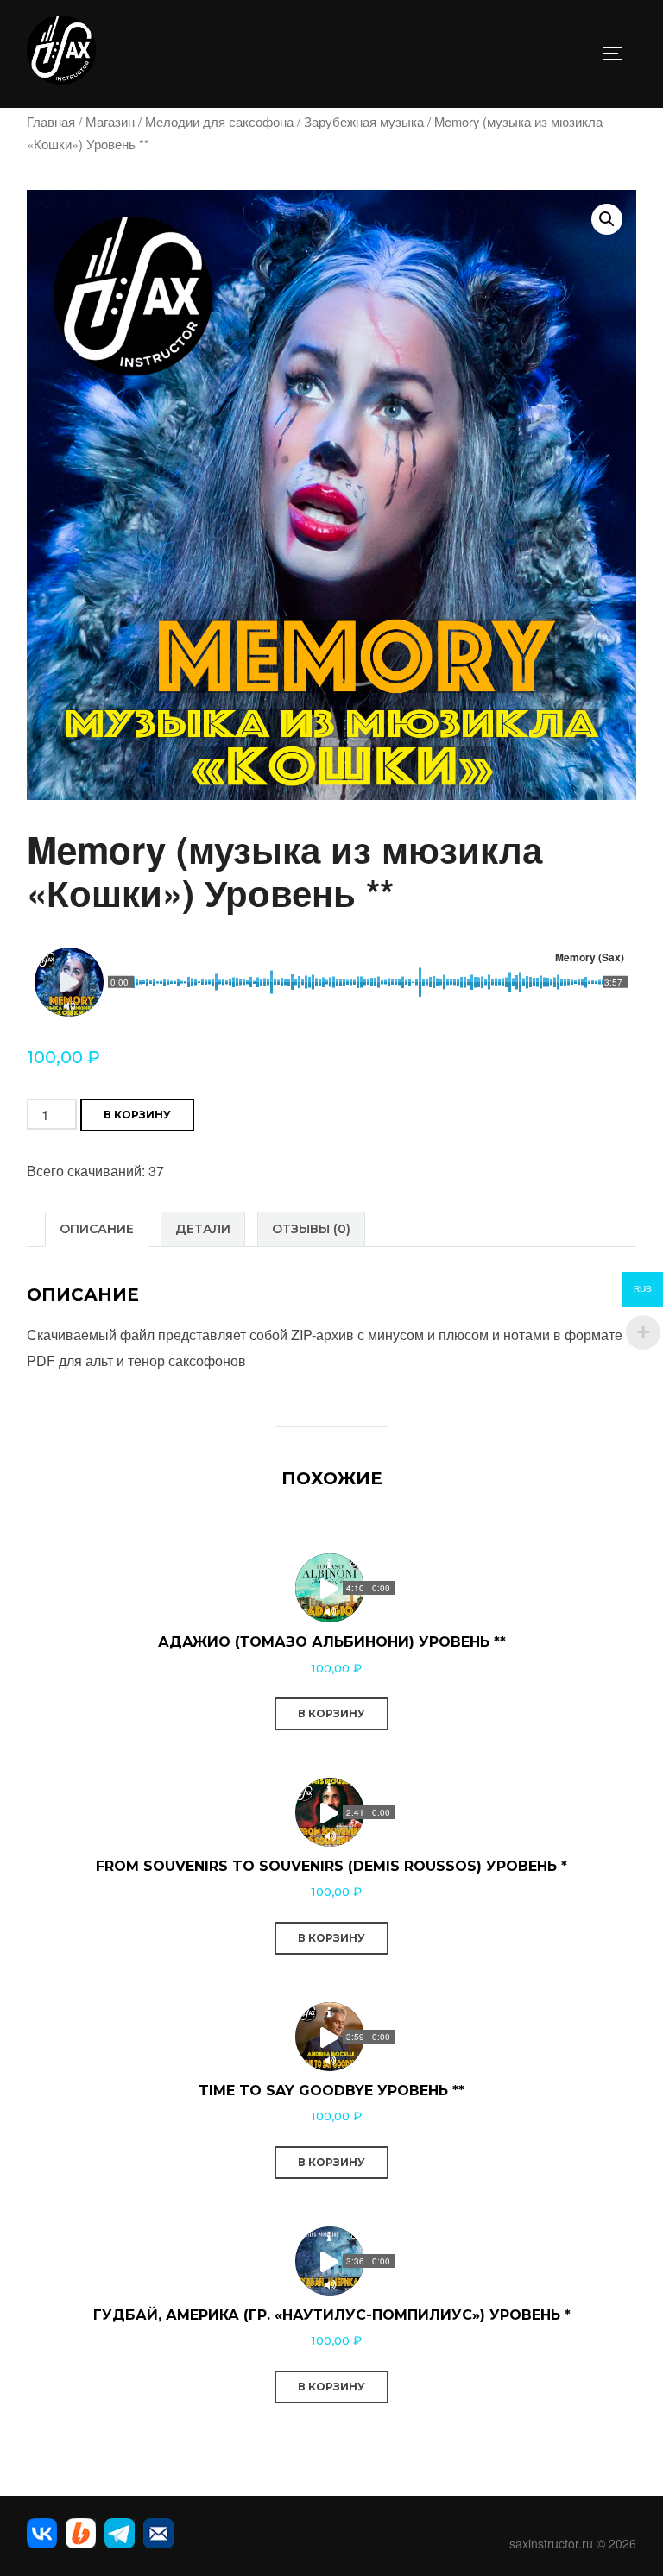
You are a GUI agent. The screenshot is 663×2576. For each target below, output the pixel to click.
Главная (51, 121)
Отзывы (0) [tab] (311, 1229)
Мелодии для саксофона (219, 121)
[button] (607, 219)
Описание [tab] (97, 1229)
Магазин (110, 121)
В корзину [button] (331, 1713)
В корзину (137, 1115)
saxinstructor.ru (551, 2543)
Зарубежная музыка (364, 121)
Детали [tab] (203, 1229)
